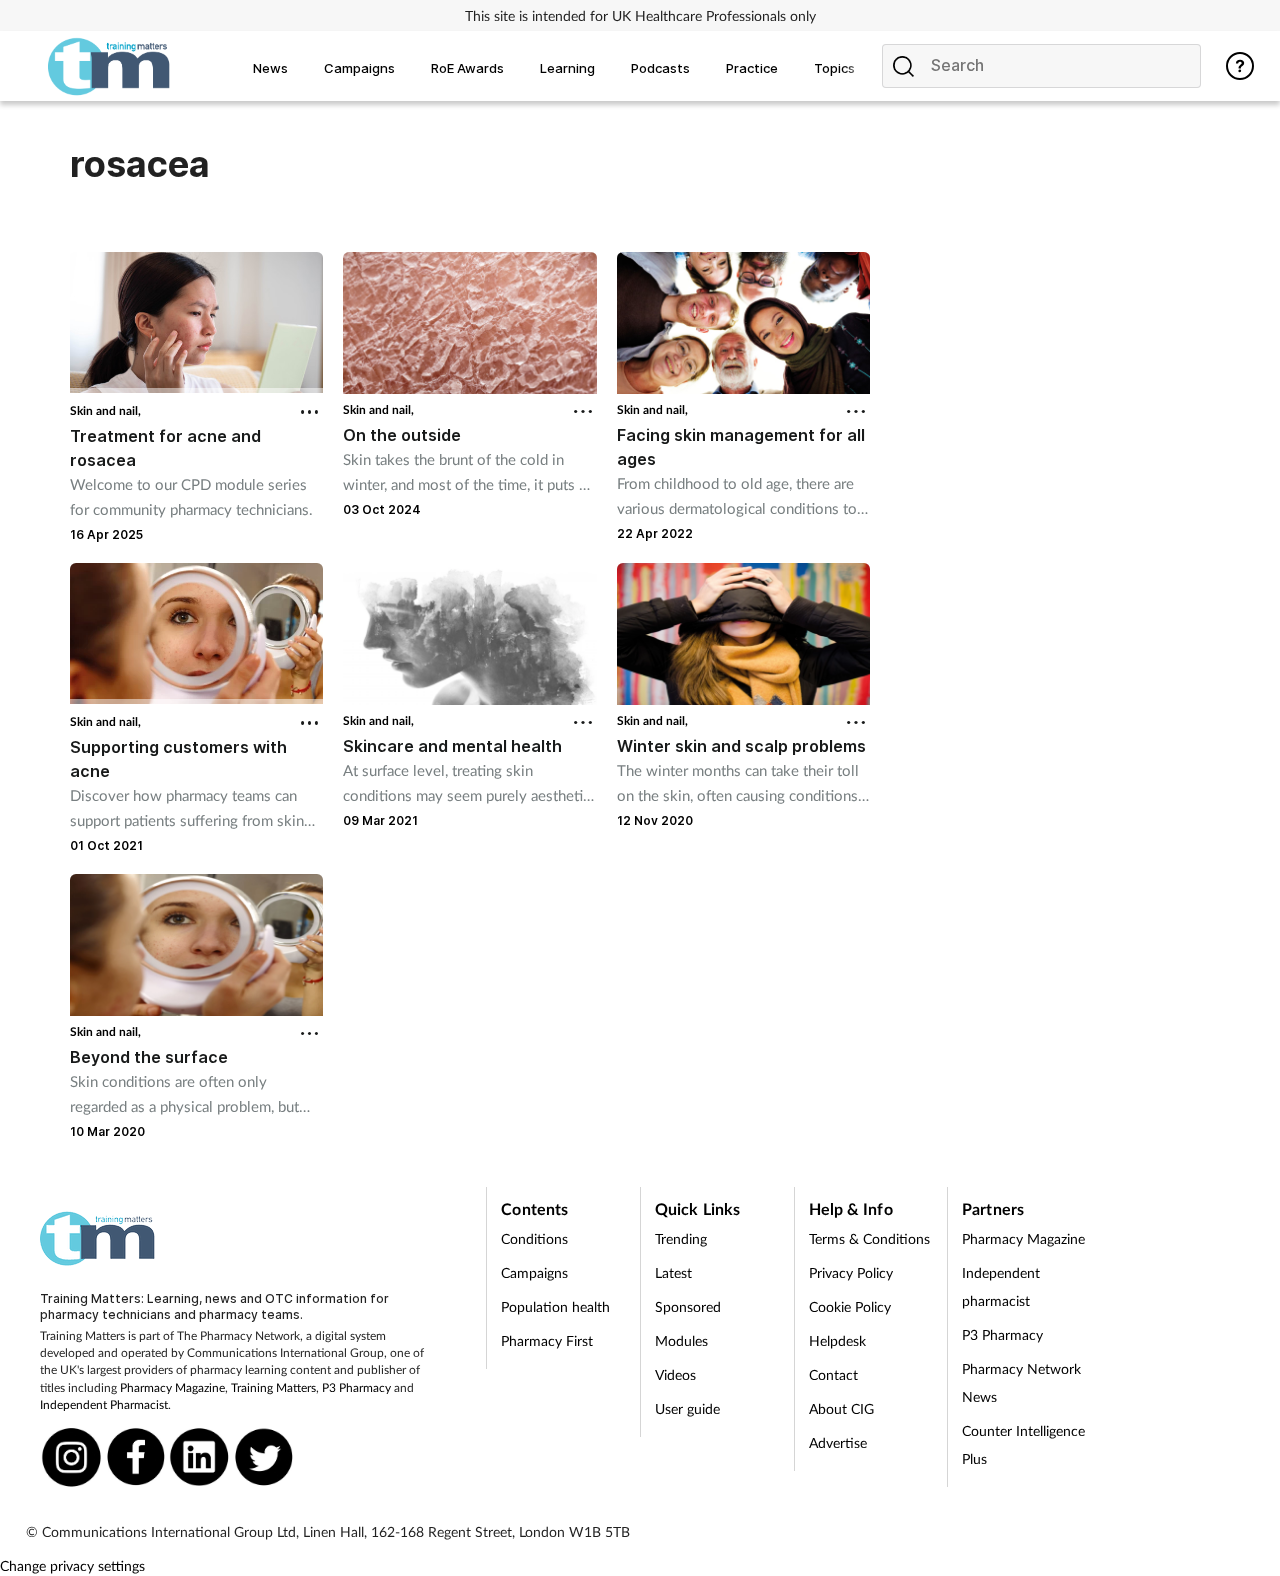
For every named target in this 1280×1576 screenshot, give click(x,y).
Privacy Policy (851, 1272)
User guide (687, 1408)
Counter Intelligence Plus (1023, 1444)
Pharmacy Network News (1021, 1382)
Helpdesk (837, 1340)
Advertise (838, 1442)
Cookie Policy (850, 1306)
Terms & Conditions (869, 1238)
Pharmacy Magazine (172, 1387)
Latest (673, 1272)
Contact (833, 1374)
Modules (681, 1340)
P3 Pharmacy (356, 1387)
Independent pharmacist (1001, 1286)
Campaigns (534, 1272)
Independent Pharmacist (104, 1404)
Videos (675, 1374)
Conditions (534, 1238)
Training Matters (273, 1387)
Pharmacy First (547, 1340)
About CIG (841, 1408)
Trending (681, 1238)
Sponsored (688, 1306)
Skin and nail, (105, 410)
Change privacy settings (72, 1565)
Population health (555, 1306)
